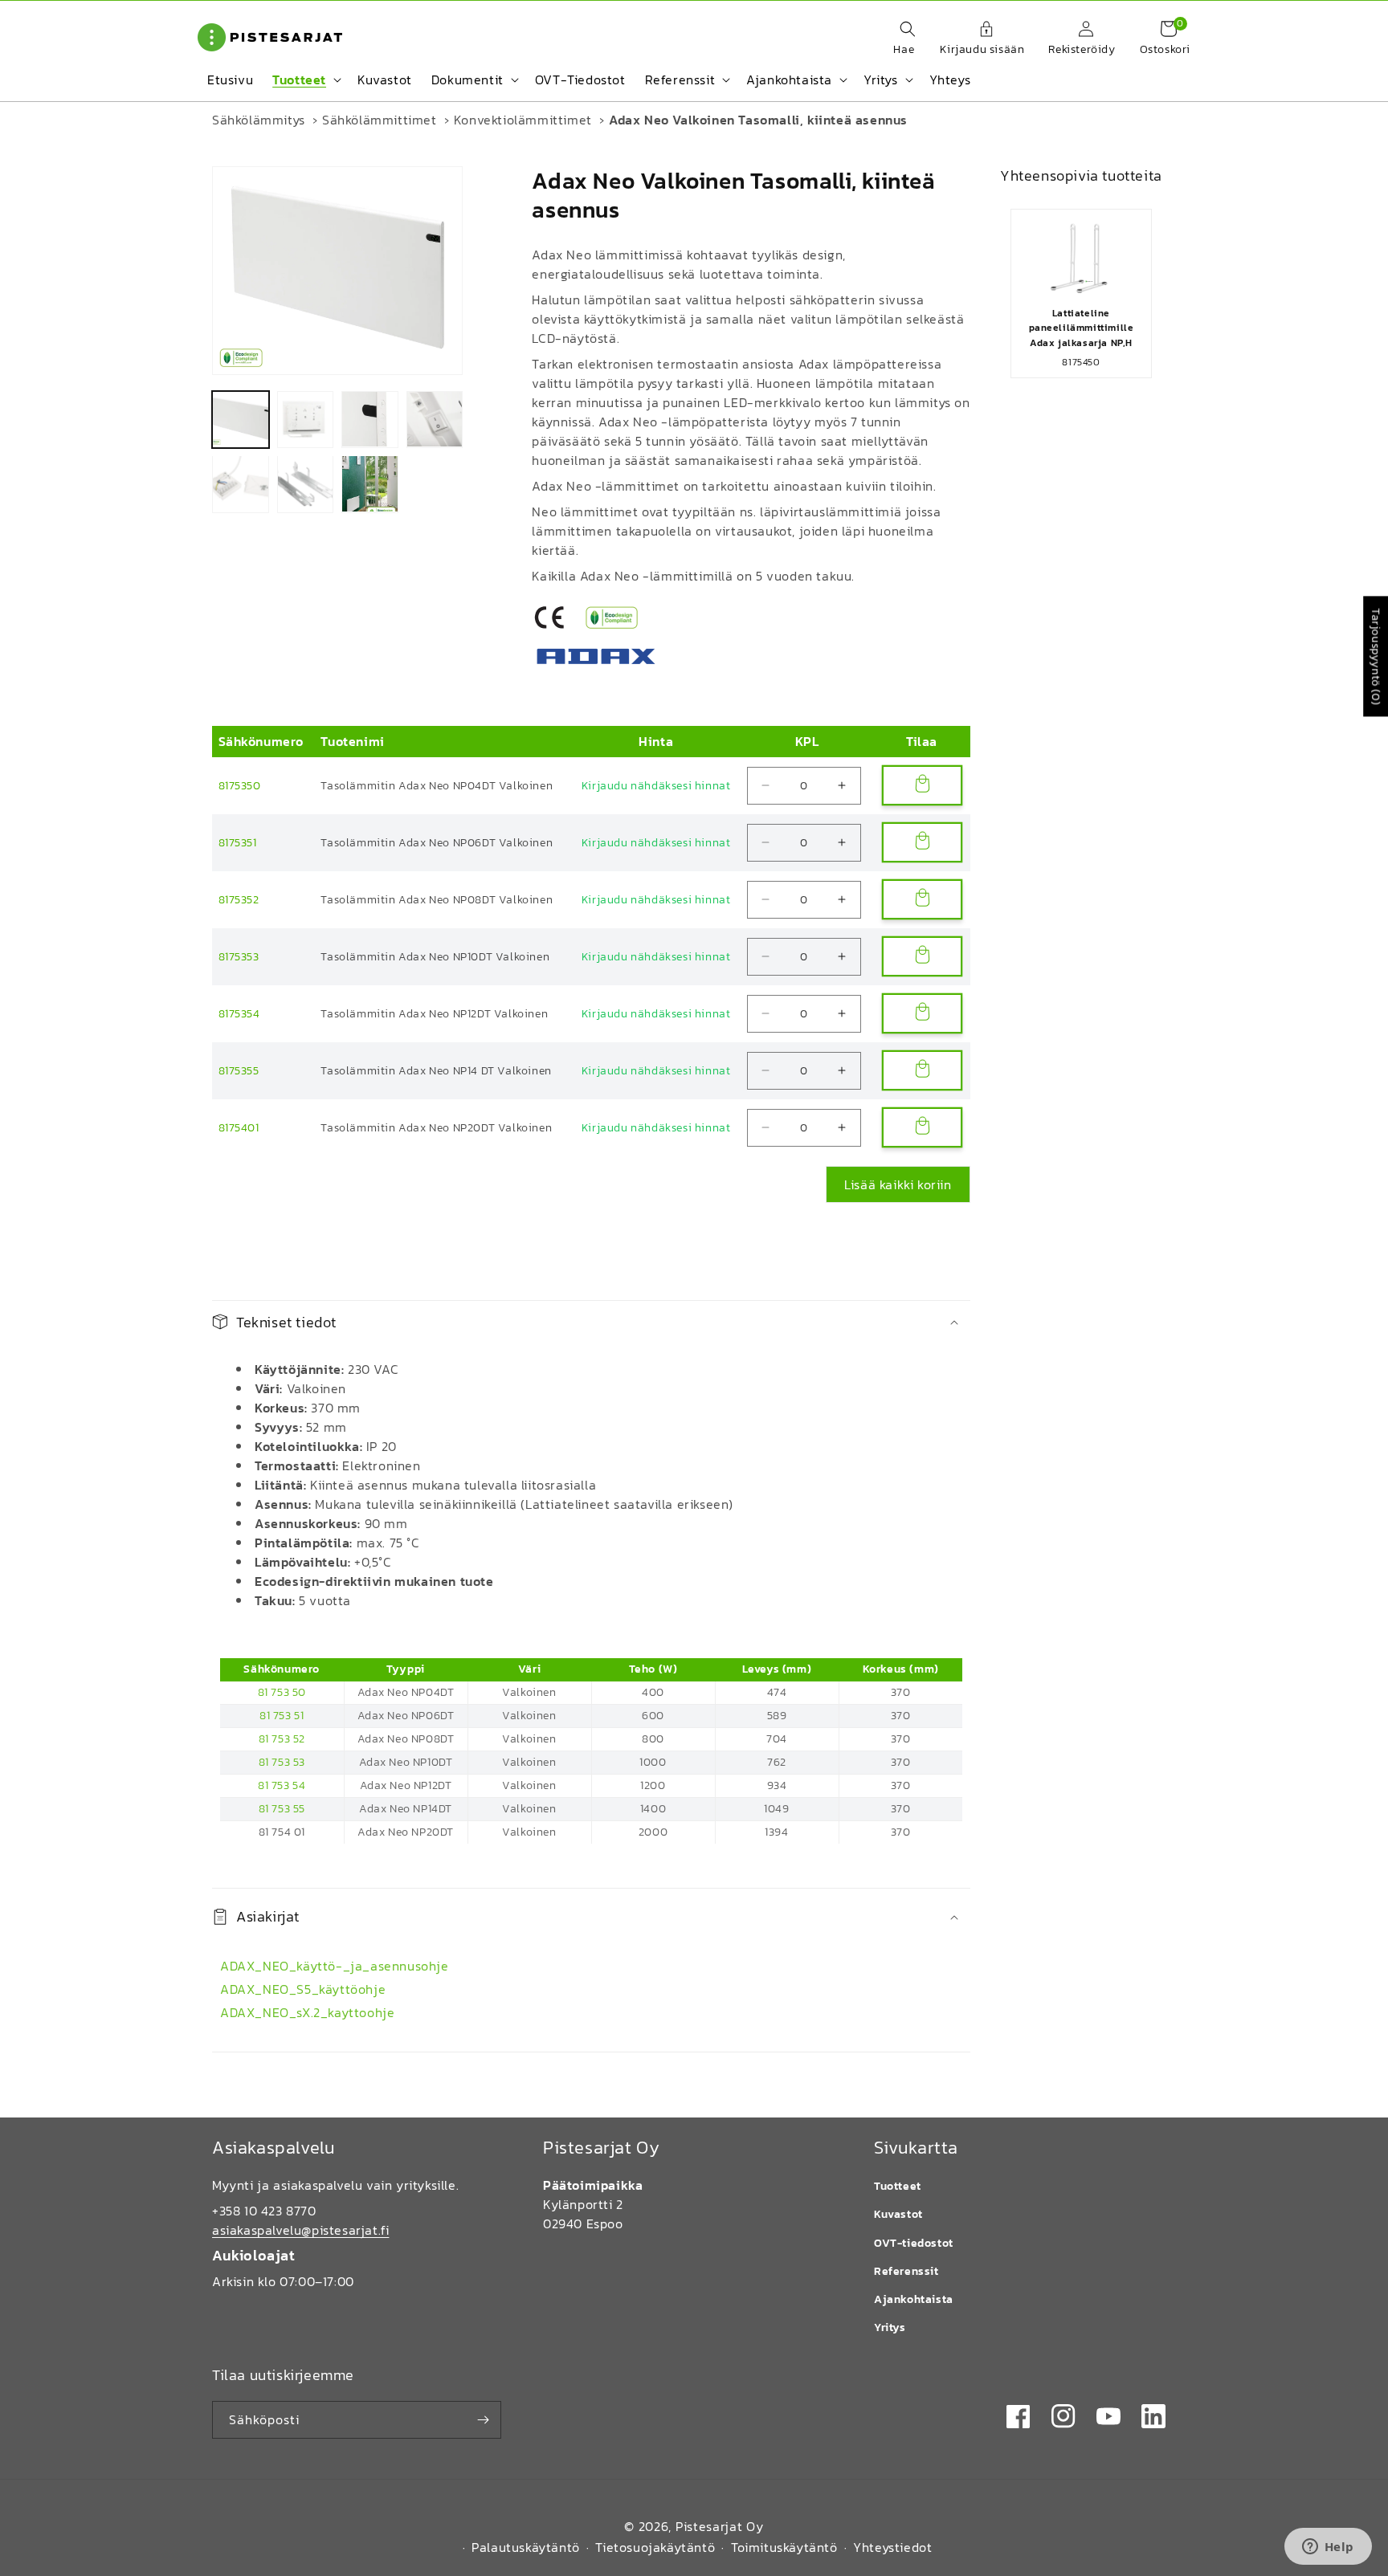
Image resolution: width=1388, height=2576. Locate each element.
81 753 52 (282, 1739)
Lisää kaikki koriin (898, 1184)
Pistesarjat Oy (720, 2526)
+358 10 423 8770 (264, 2211)
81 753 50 (282, 1692)
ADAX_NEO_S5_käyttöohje (303, 1989)
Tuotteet (898, 2186)
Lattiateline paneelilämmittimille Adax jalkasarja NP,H (1082, 328)
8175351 (238, 843)
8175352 (239, 900)
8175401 (239, 1128)
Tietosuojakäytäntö (655, 2547)
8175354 (239, 1014)
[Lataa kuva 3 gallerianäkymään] (370, 420)
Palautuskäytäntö (526, 2547)
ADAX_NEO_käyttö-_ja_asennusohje (335, 1966)
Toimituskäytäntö (784, 2547)
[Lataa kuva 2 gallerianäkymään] (306, 420)
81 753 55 (282, 1809)
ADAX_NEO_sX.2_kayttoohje (307, 2012)
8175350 (240, 786)
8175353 (239, 957)
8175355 (239, 1071)
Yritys (890, 2327)
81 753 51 (282, 1716)
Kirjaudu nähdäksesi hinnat (656, 786)
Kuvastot (898, 2214)
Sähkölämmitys (259, 120)
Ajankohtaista (914, 2299)
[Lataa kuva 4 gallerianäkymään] (435, 420)
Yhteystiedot (892, 2547)
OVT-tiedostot (914, 2243)
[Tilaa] (483, 2420)
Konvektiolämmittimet (523, 120)
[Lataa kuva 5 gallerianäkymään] (241, 484)
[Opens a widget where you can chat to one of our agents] (1328, 2548)
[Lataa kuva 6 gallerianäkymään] (306, 484)
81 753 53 (282, 1762)
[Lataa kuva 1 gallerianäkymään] (241, 420)
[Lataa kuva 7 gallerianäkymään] (370, 484)
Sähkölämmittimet (380, 120)
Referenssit (906, 2271)
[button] (900, 39)
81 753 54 (282, 1785)
